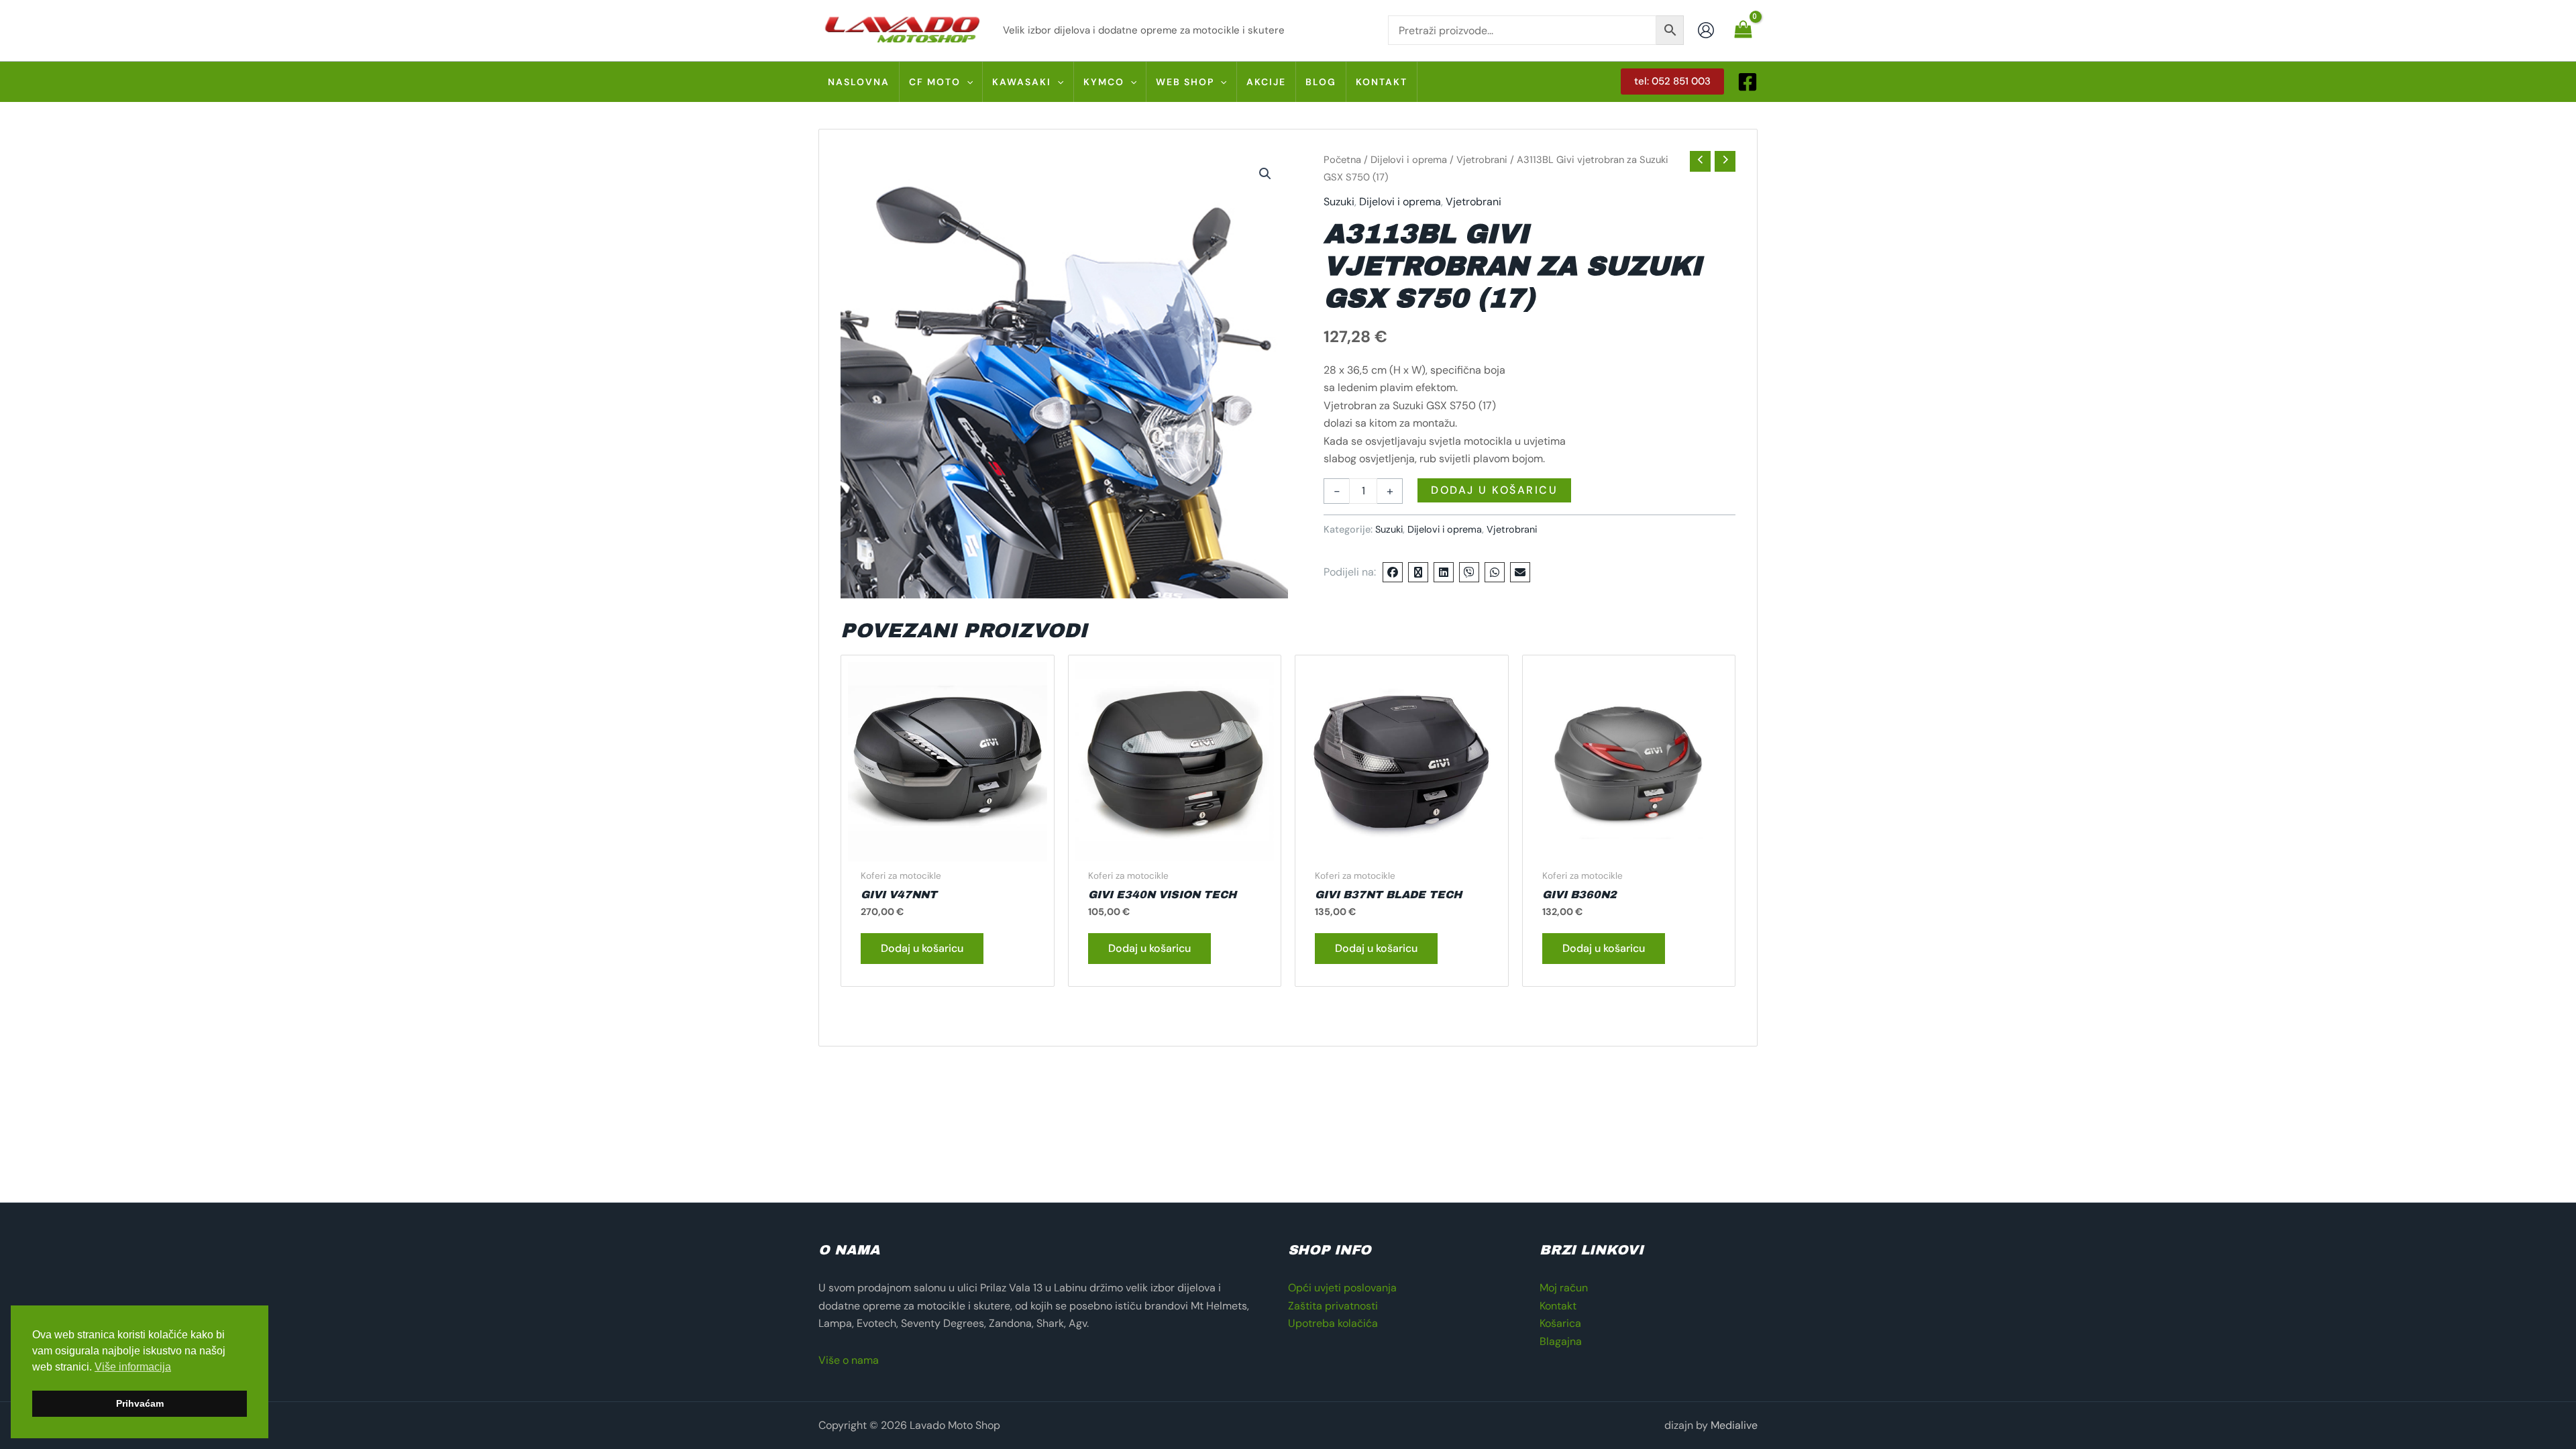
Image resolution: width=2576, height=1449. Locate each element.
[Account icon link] (1706, 30)
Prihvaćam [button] (140, 1403)
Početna (1342, 160)
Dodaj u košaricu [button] (922, 948)
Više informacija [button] (133, 1367)
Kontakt (1558, 1306)
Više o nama (849, 1360)
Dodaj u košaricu (1494, 490)
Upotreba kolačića (1333, 1323)
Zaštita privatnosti (1333, 1306)
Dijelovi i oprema (1409, 160)
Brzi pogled (947, 848)
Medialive (1734, 1425)
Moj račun (1564, 1288)
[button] (967, 82)
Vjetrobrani (1482, 160)
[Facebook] (1748, 82)
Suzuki (1339, 202)
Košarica (1560, 1323)
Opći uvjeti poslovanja (1342, 1288)
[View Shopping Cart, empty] (1743, 30)
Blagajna (1561, 1341)
